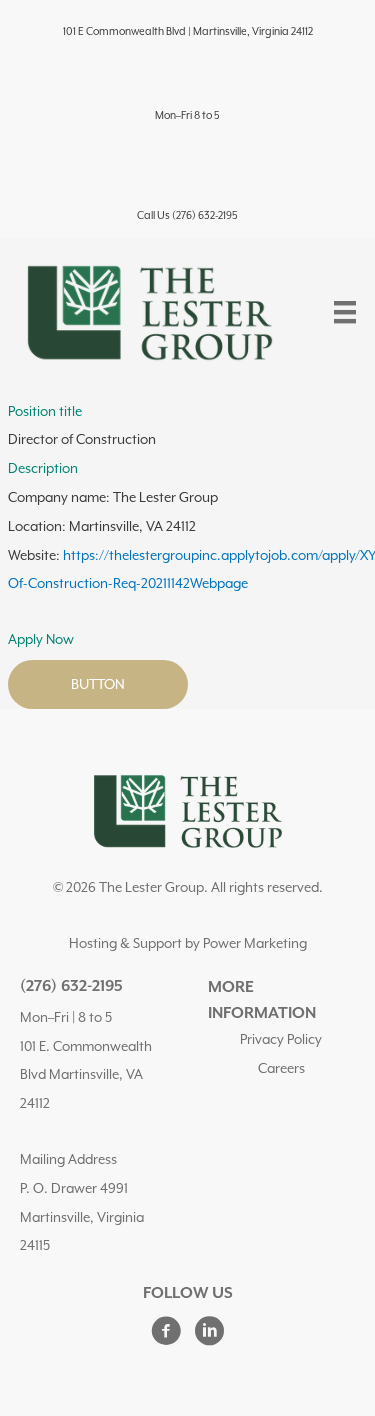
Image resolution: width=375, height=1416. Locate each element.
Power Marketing (255, 943)
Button (98, 684)
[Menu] (345, 312)
